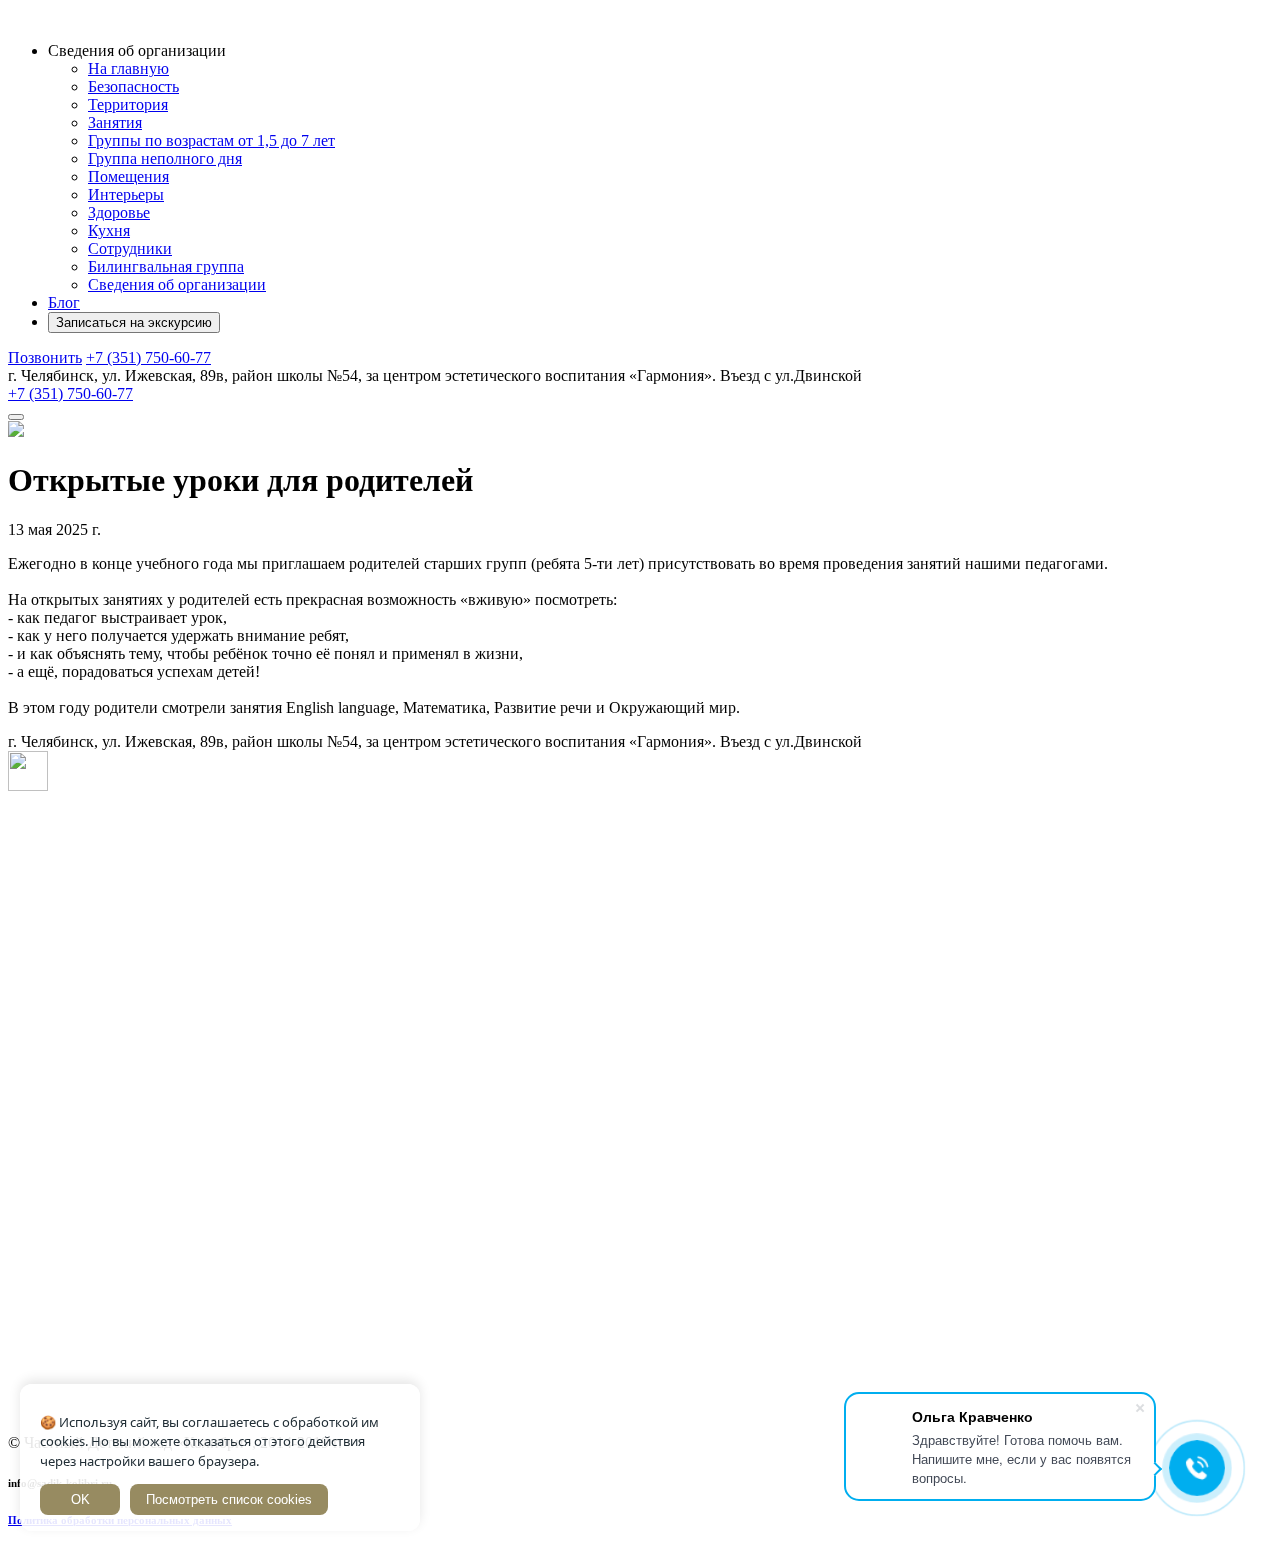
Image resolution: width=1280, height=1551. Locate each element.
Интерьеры (126, 194)
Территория (128, 104)
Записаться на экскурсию (134, 322)
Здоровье (119, 212)
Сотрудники (130, 248)
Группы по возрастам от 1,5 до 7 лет (211, 140)
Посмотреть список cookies (229, 1499)
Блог (64, 302)
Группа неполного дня (165, 158)
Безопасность (133, 86)
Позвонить (45, 357)
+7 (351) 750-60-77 (70, 393)
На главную (128, 68)
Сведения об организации (177, 284)
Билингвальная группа (166, 266)
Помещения (128, 176)
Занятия (115, 122)
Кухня (109, 230)
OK (80, 1499)
